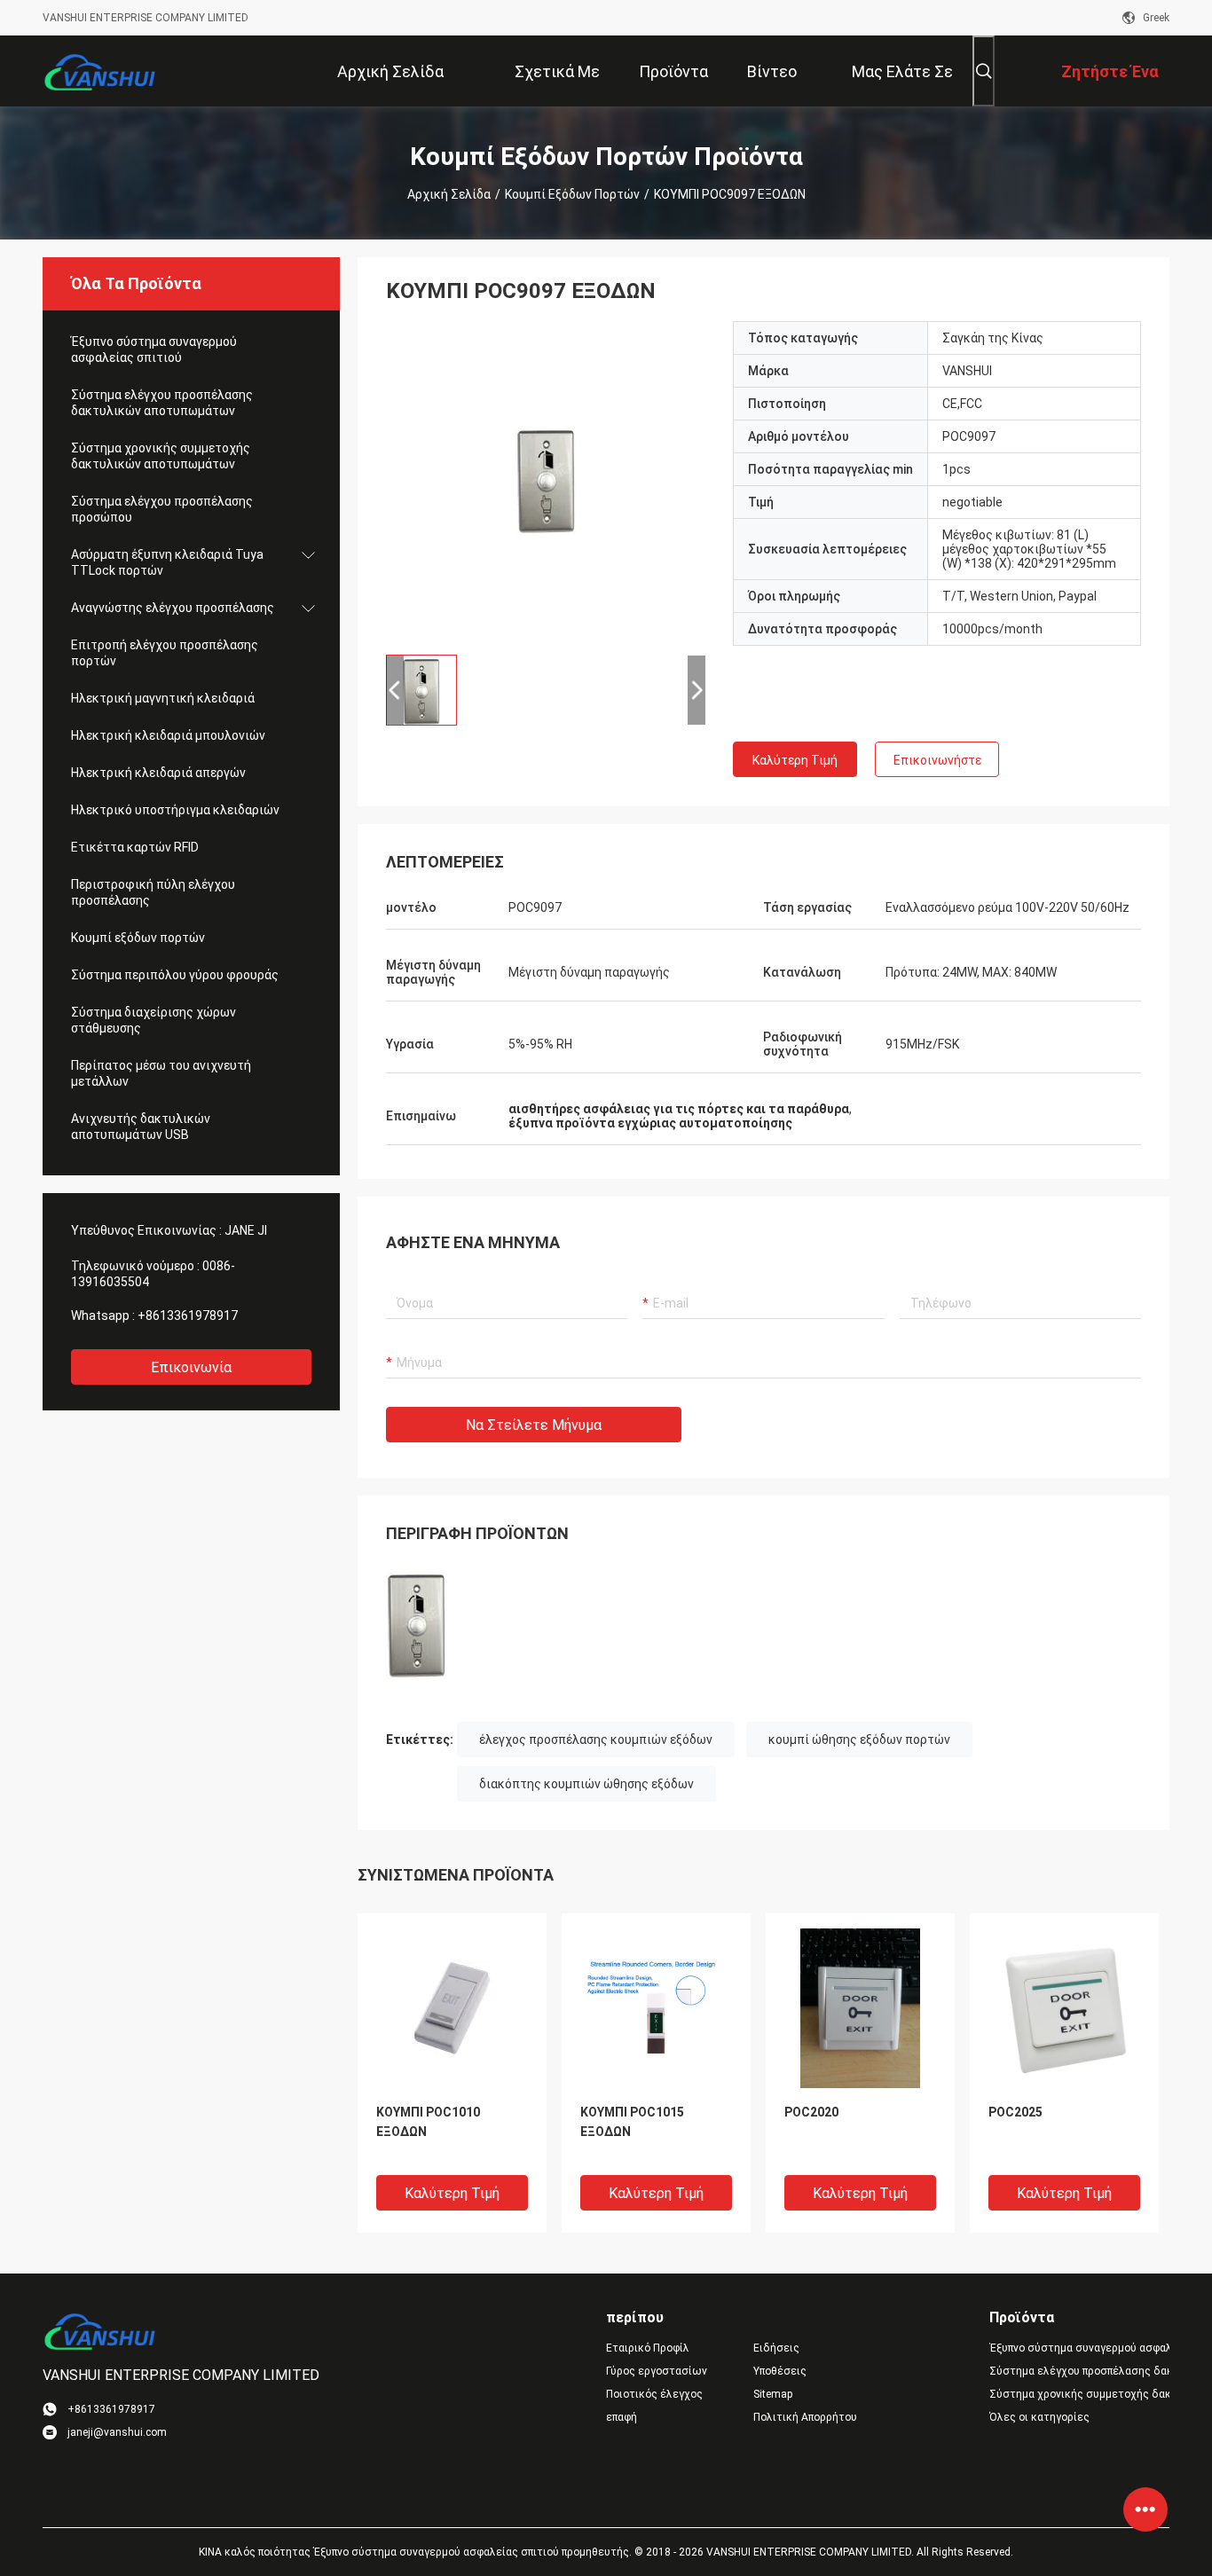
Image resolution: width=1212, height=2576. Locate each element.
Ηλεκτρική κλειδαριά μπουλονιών (168, 735)
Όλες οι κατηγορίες (1039, 2417)
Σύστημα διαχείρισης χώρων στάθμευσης (153, 1020)
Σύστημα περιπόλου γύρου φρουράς (175, 975)
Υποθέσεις (780, 2371)
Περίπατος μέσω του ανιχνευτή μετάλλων (161, 1073)
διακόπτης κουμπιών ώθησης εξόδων (586, 1784)
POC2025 (1015, 2112)
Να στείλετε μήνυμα (534, 1425)
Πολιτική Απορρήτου (805, 2417)
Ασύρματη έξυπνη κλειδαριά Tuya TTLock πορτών (167, 562)
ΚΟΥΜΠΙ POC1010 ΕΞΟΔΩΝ (428, 2122)
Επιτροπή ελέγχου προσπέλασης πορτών (165, 653)
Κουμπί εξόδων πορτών (572, 194)
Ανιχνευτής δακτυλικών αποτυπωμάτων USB (141, 1127)
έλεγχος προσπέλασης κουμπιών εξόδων (596, 1740)
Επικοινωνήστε (937, 760)
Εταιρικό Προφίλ (648, 2348)
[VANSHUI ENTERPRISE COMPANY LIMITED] (100, 71)
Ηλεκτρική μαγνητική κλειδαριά (163, 698)
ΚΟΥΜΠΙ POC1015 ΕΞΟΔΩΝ (632, 2122)
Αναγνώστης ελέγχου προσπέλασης (173, 608)
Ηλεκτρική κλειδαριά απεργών (158, 773)
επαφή (622, 2417)
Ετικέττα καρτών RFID (135, 847)
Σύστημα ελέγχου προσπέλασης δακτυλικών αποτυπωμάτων (162, 403)
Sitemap (773, 2394)
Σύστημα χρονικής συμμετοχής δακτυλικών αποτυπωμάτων (161, 456)
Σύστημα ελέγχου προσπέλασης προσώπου (162, 509)
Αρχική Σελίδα (449, 194)
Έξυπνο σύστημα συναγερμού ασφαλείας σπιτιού (154, 349)
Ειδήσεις (776, 2348)
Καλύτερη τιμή (795, 760)
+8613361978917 (188, 1315)
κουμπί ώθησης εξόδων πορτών (859, 1740)
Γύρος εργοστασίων (657, 2371)
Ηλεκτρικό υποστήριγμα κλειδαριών (175, 810)
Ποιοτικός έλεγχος (654, 2394)
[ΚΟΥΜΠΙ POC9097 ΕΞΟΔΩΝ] (546, 481)
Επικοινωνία (191, 1367)
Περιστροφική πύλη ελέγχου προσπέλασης (153, 892)
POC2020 (811, 2112)
